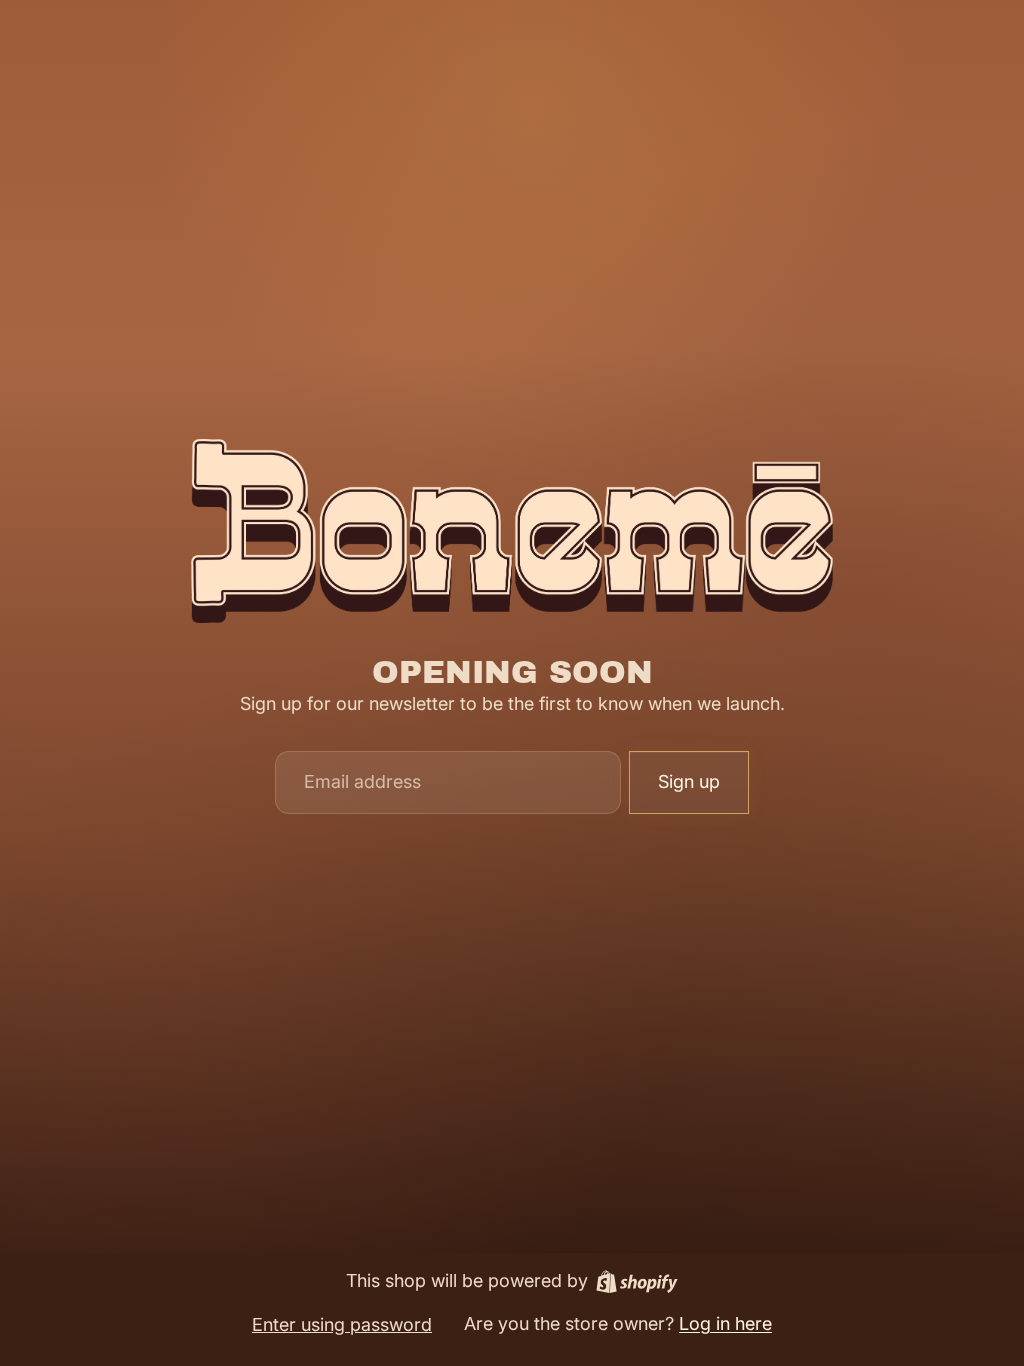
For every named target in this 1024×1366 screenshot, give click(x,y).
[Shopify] (637, 1281)
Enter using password (342, 1324)
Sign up (689, 781)
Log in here (725, 1323)
